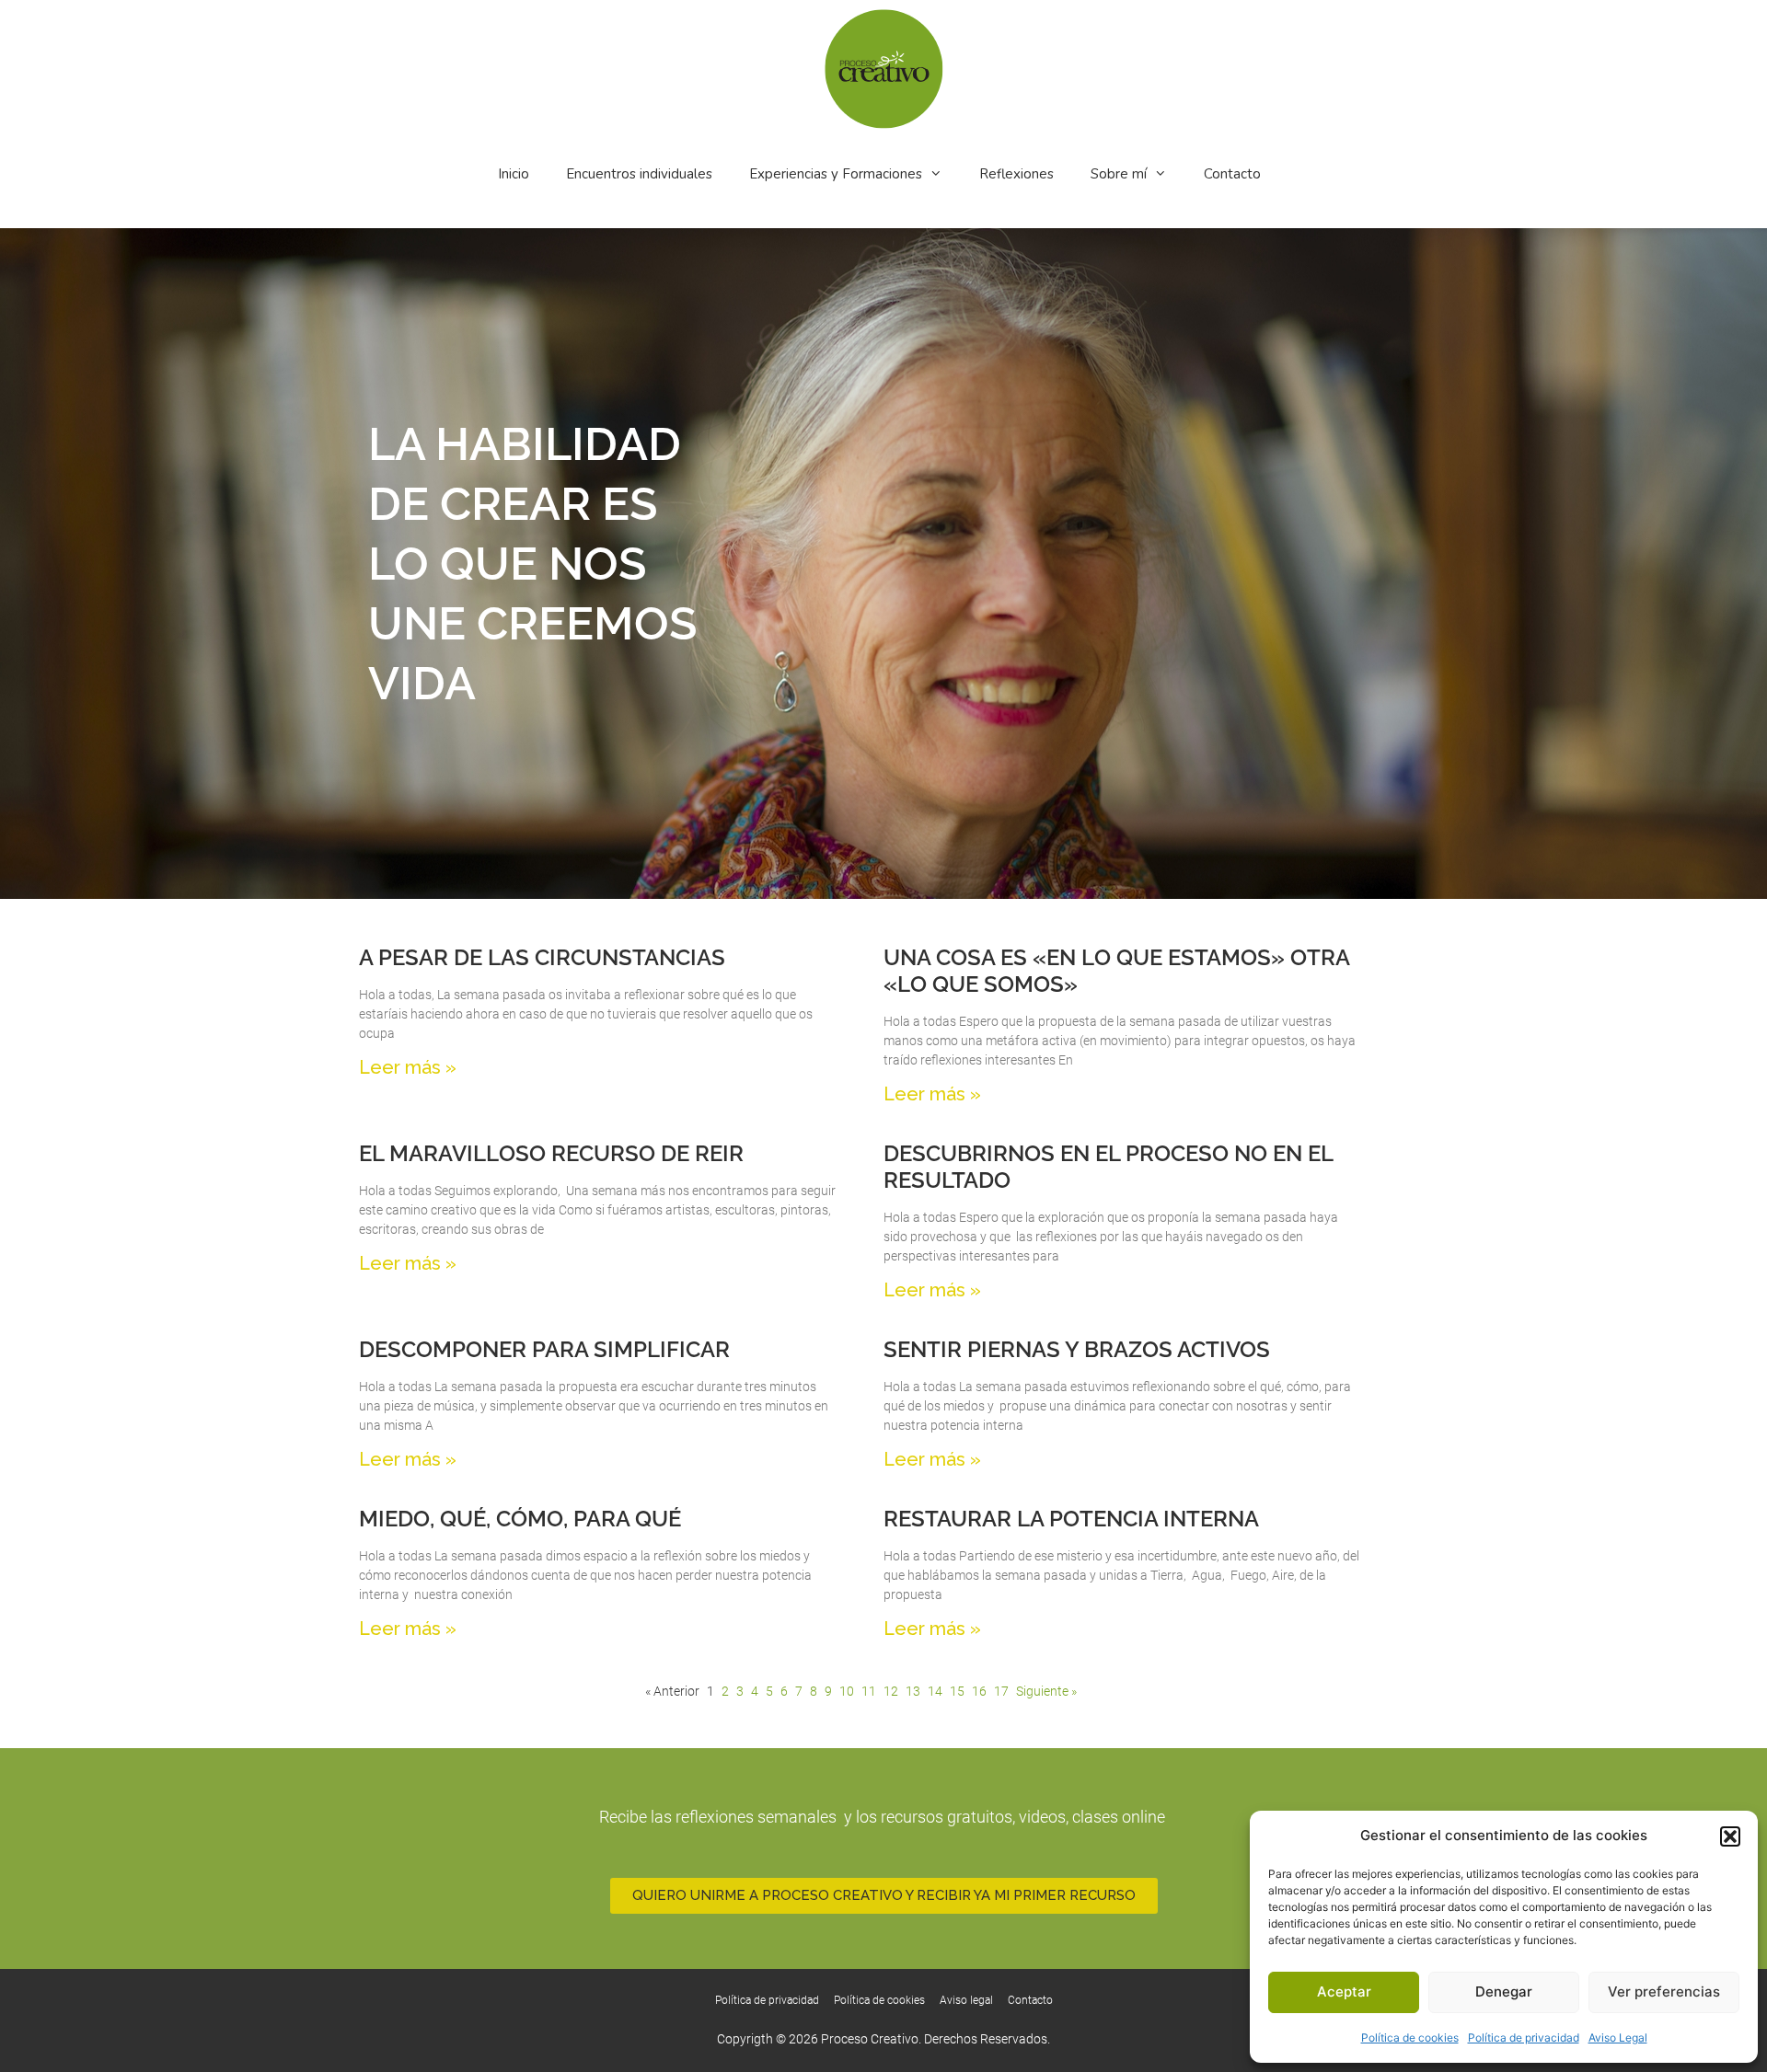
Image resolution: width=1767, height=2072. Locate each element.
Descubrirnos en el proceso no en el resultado (1108, 1167)
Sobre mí (1119, 174)
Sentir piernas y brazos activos (1077, 1349)
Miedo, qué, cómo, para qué (520, 1519)
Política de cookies (1410, 2037)
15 (957, 1691)
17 (1001, 1691)
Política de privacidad (1524, 2037)
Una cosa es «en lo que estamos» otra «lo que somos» (1116, 971)
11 (869, 1691)
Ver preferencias (1664, 1991)
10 (847, 1691)
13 (913, 1691)
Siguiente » (1046, 1691)
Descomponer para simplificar (544, 1349)
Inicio (514, 174)
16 (979, 1691)
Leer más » (408, 1067)
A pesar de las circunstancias (542, 957)
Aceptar (1344, 1991)
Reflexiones (1016, 174)
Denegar (1504, 1991)
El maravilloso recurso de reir (551, 1153)
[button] (1730, 1836)
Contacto (1232, 174)
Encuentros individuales (639, 174)
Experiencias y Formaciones (836, 174)
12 (891, 1691)
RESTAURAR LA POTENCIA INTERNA (1071, 1519)
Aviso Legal (1618, 2037)
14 (935, 1691)
